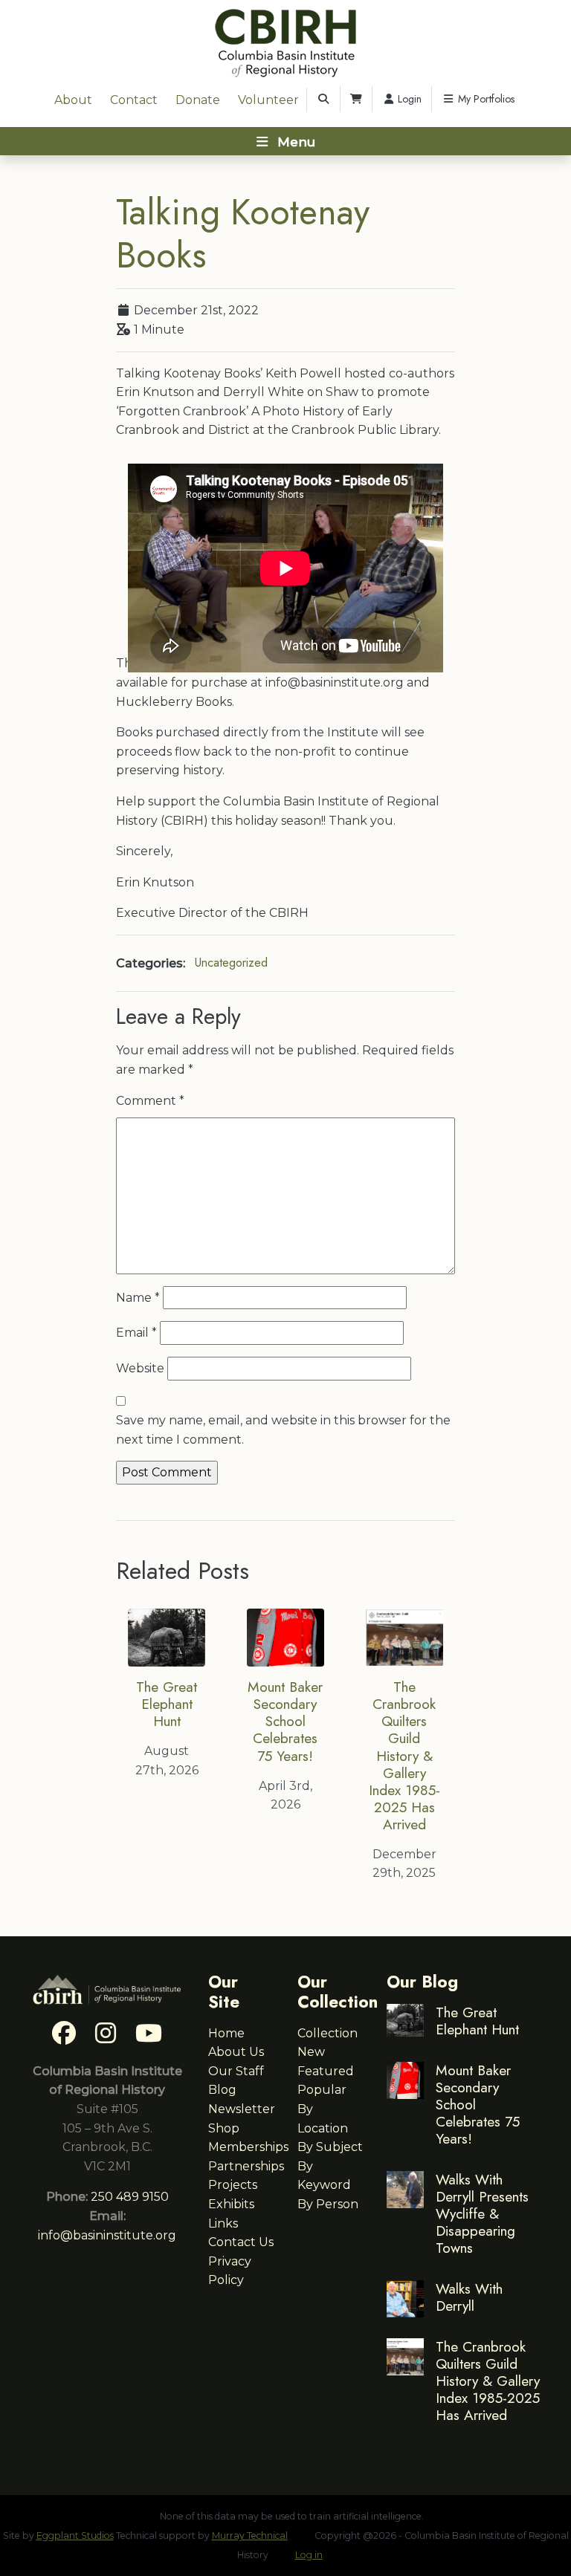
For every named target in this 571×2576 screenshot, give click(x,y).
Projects (233, 2185)
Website (140, 1368)
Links (223, 2223)
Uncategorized (231, 963)
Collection (328, 2033)
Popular (322, 2090)
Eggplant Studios (75, 2536)
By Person (328, 2204)
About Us (236, 2052)
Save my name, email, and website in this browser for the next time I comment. (283, 1430)
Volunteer (268, 100)
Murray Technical (250, 2536)
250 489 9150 (130, 2197)
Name (138, 1298)
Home (226, 2033)
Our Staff (236, 2071)
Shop (224, 2128)
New (311, 2052)
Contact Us (241, 2242)
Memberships (248, 2147)
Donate (198, 100)
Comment (150, 1101)
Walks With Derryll (469, 2297)
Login (408, 99)
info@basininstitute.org (107, 2235)
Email (136, 1333)
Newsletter (242, 2109)
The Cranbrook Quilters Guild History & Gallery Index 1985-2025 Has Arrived (404, 1755)
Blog (222, 2090)
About (73, 100)
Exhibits (231, 2204)
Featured (326, 2071)
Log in (309, 2555)
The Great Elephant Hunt (167, 1704)
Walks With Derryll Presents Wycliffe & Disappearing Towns (482, 2213)
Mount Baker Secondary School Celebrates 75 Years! (285, 1721)
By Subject (330, 2147)
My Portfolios (485, 99)
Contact (134, 100)
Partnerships (246, 2166)
